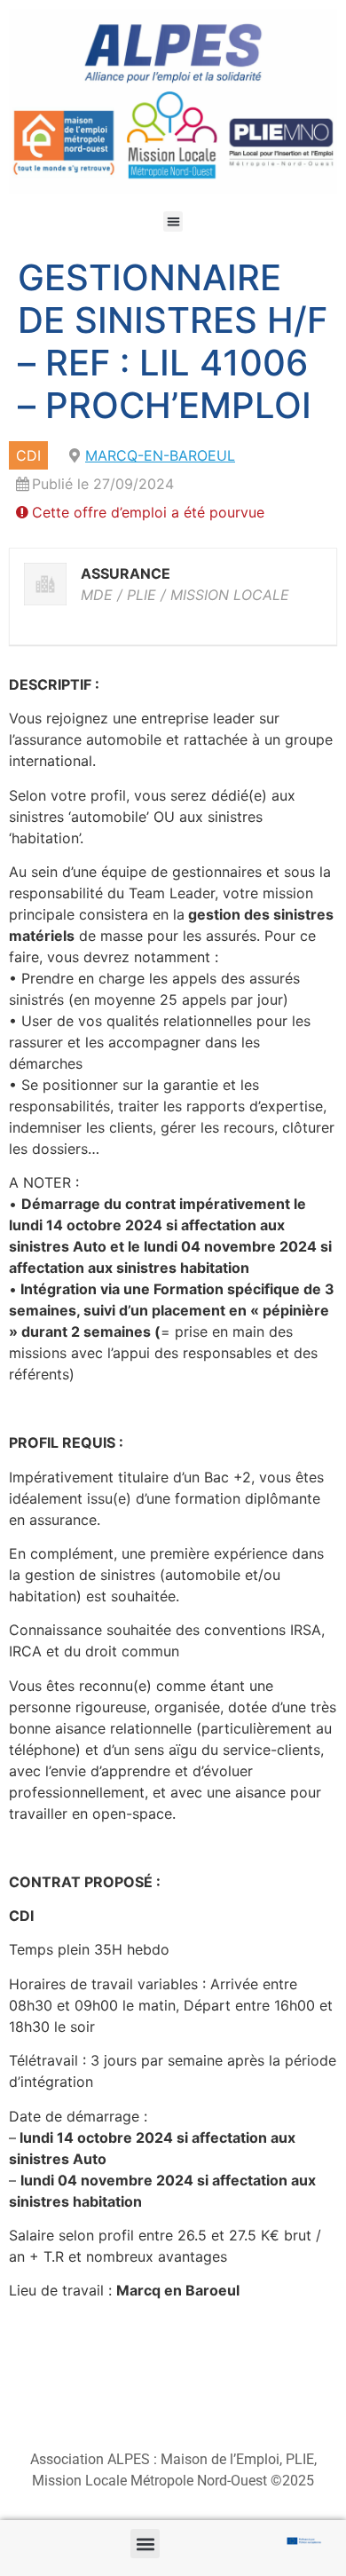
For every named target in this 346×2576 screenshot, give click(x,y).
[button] (173, 221)
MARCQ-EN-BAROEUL (160, 455)
